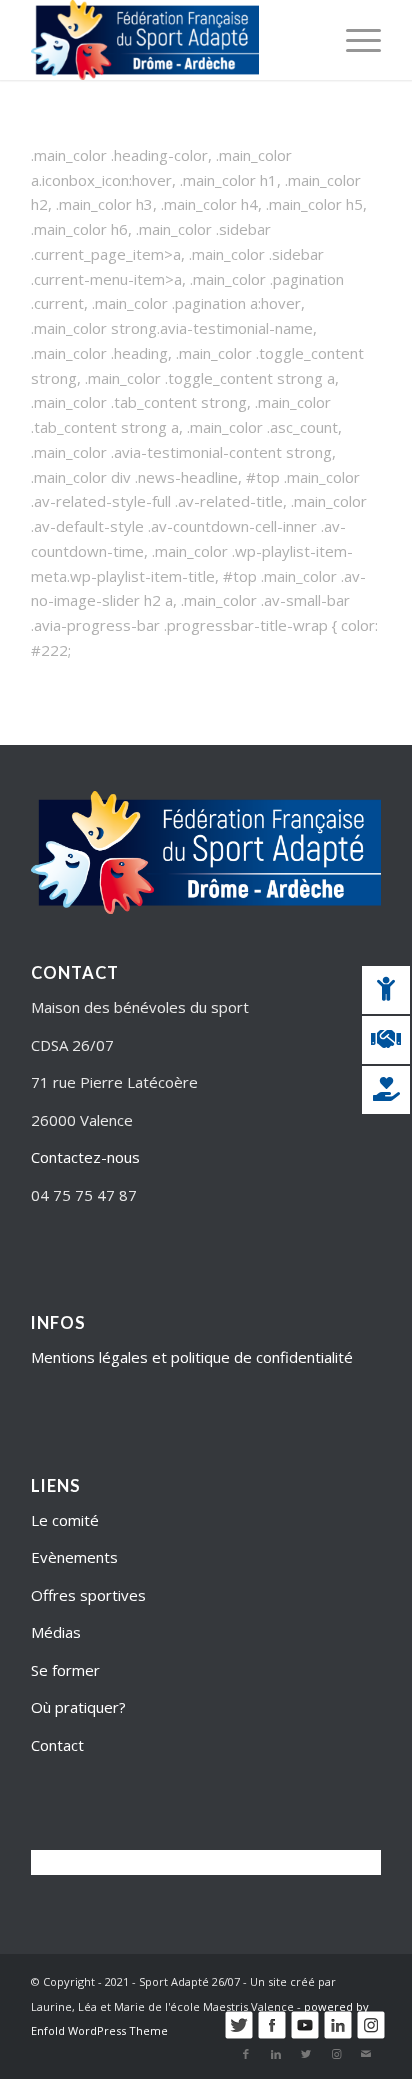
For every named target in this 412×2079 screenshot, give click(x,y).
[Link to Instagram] (336, 2054)
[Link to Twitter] (306, 2054)
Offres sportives (88, 1595)
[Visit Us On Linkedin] (337, 2035)
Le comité (65, 1520)
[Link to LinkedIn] (276, 2054)
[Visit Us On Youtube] (304, 2035)
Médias (56, 1632)
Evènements (74, 1557)
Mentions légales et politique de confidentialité (192, 1357)
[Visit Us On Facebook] (271, 2035)
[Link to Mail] (366, 2054)
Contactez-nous (85, 1157)
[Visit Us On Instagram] (370, 2035)
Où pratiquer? (78, 1707)
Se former (65, 1670)
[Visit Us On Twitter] (238, 2035)
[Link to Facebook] (246, 2054)
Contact (57, 1745)
